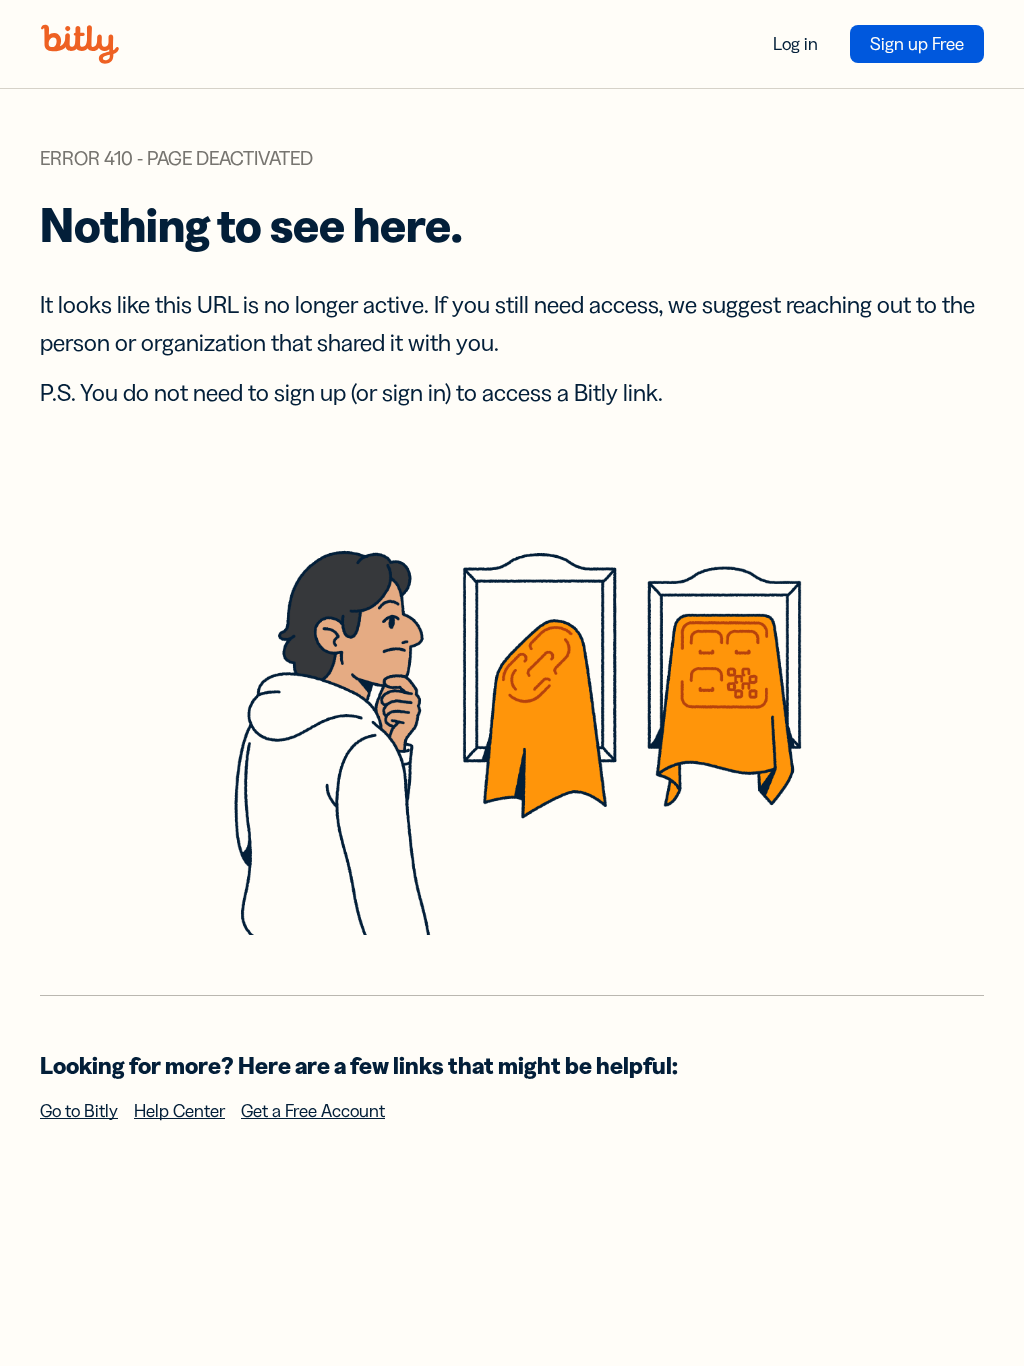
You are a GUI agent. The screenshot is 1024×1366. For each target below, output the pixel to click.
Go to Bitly (79, 1111)
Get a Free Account (313, 1111)
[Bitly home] (80, 44)
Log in (795, 44)
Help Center (179, 1111)
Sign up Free (917, 44)
